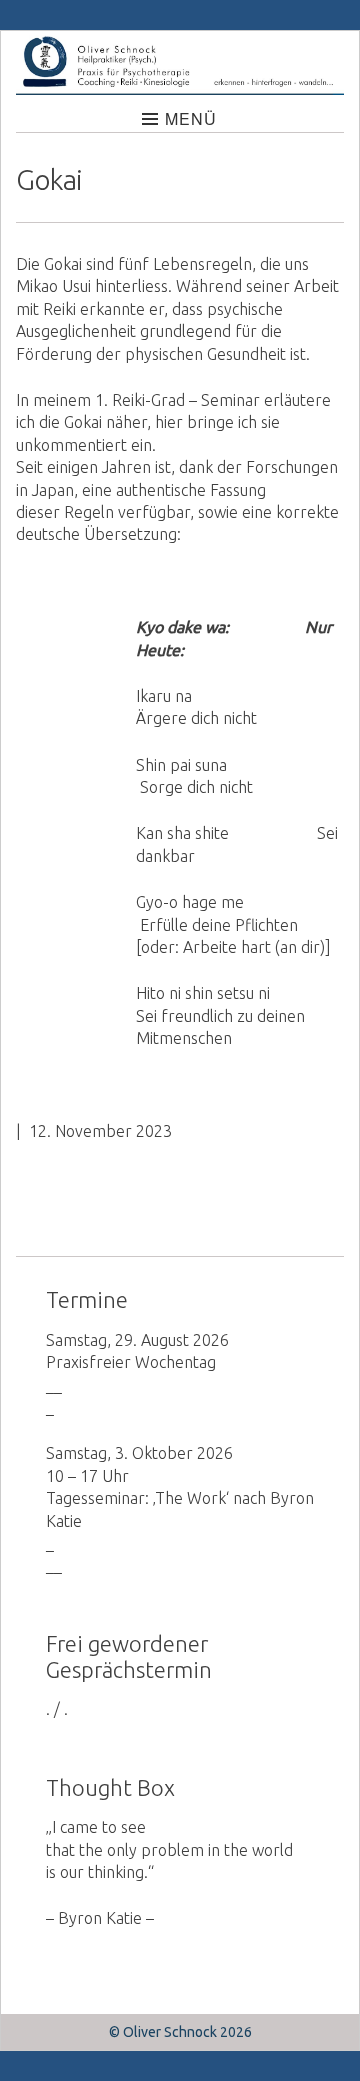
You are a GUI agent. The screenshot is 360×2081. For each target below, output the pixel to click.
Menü (191, 118)
